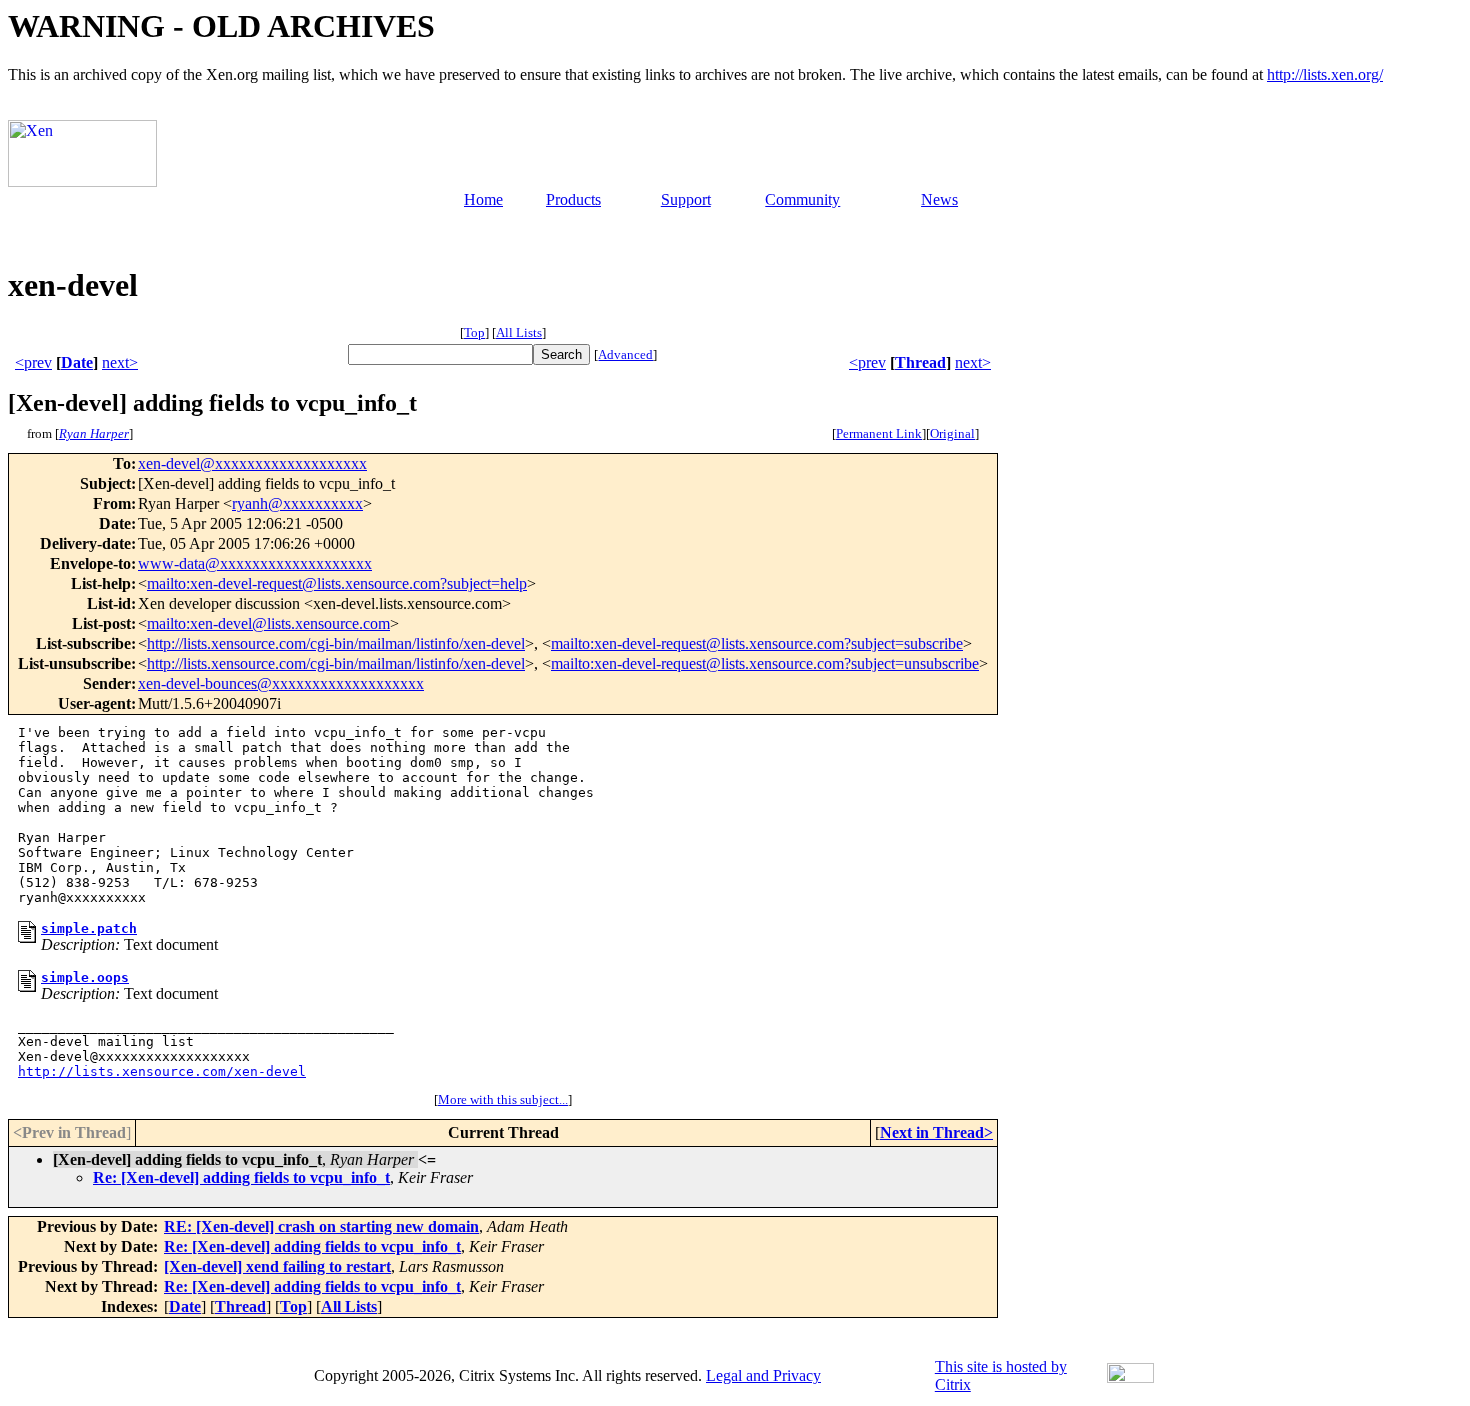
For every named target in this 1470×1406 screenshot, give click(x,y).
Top (474, 332)
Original (952, 433)
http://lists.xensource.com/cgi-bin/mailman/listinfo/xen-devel (336, 643)
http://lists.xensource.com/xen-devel (162, 1071)
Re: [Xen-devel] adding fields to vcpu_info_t (241, 1177)
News (939, 199)
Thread (920, 362)
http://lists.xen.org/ (1325, 74)
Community (802, 199)
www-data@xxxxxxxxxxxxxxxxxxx (255, 563)
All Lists (519, 332)
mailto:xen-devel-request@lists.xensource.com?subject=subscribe (757, 643)
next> (120, 362)
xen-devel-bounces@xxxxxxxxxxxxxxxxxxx (281, 683)
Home (483, 199)
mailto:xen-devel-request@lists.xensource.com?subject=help (337, 583)
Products (573, 199)
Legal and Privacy (763, 1375)
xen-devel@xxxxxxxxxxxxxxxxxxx (252, 463)
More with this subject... (503, 1099)
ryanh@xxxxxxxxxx (297, 503)
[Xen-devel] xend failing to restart (277, 1266)
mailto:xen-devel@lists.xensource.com (268, 623)
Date (77, 362)
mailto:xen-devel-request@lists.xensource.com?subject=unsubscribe (765, 663)
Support (686, 199)
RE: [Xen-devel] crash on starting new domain (321, 1226)
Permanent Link (879, 433)
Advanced (625, 354)
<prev (33, 362)
